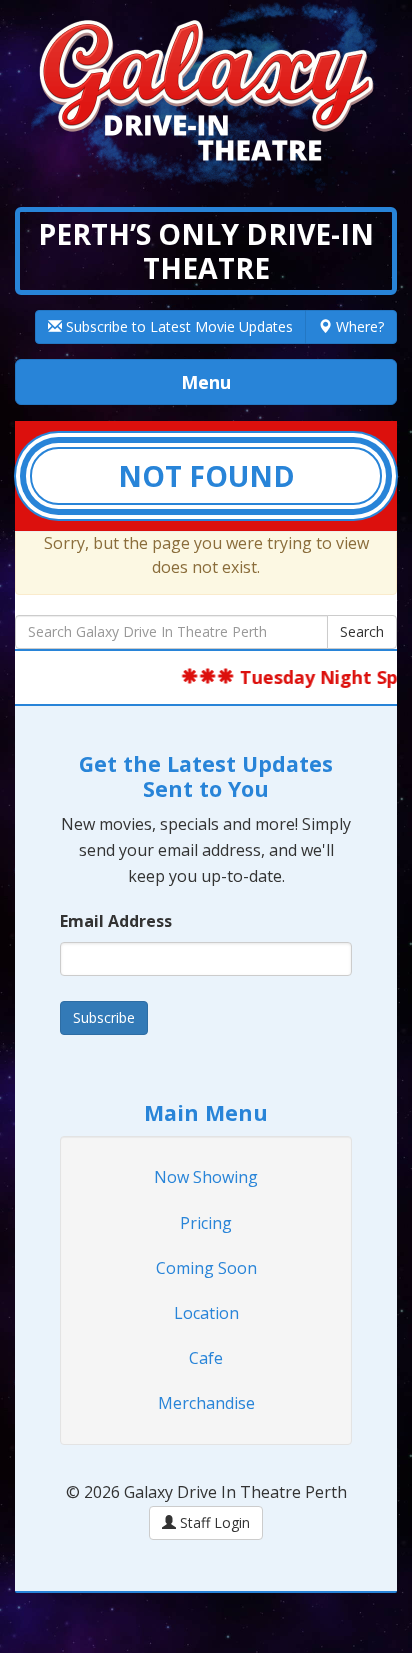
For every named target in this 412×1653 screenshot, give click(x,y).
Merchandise (206, 1403)
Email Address (116, 921)
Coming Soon (206, 1268)
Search (362, 631)
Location (206, 1313)
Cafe (206, 1358)
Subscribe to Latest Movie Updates (177, 326)
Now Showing (206, 1177)
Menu (263, 381)
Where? (358, 326)
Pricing (206, 1223)
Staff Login (213, 1522)
